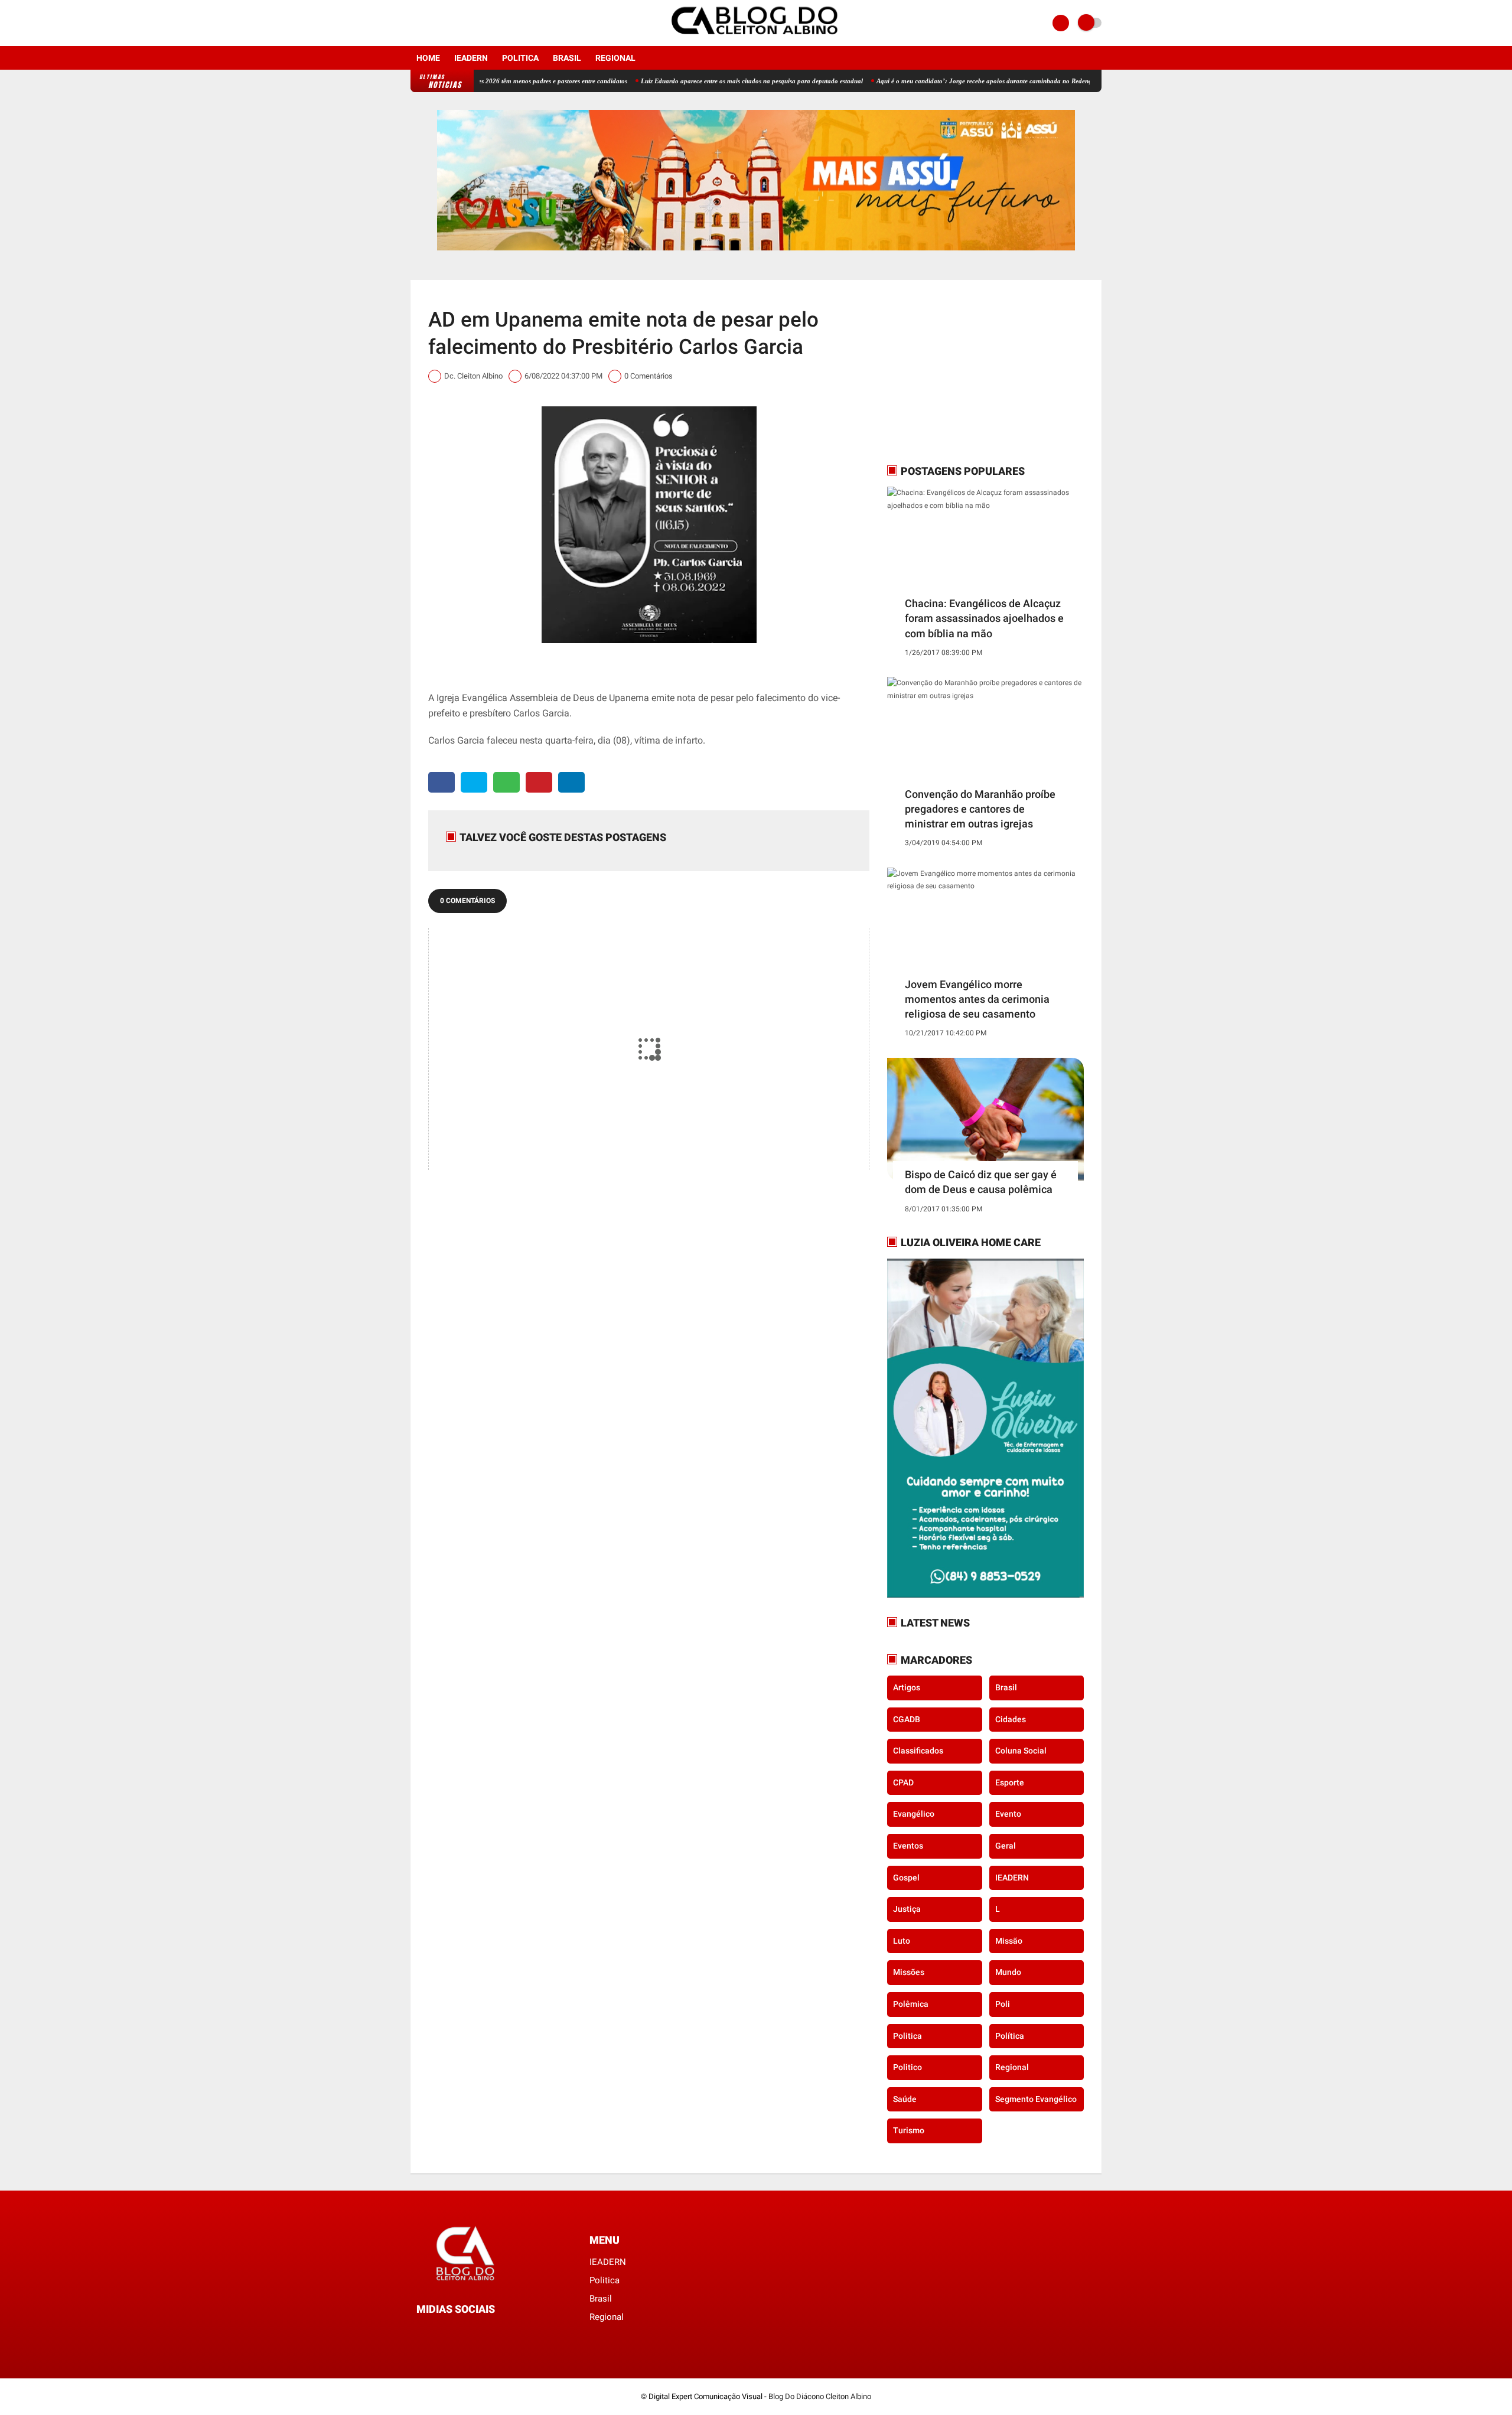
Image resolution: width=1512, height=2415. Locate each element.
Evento (1008, 1814)
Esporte (1010, 1782)
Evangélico (914, 1814)
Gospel (906, 1878)
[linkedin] (571, 782)
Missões (909, 1972)
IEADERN (471, 58)
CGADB (907, 1719)
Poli (1003, 2004)
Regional (615, 58)
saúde (905, 2099)
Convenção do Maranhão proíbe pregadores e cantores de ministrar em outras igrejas (980, 809)
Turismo (909, 2130)
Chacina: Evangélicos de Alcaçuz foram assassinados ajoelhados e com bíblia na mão (984, 618)
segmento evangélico (1036, 2099)
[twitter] (474, 782)
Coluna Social (1021, 1751)
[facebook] (414, 23)
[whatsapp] (506, 782)
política (1010, 2036)
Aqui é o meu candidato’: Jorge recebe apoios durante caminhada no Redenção (921, 81)
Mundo (1008, 1972)
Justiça (907, 1909)
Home (428, 58)
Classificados (918, 1751)
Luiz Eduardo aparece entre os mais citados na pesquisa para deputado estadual (685, 81)
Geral (1006, 1846)
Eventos (908, 1846)
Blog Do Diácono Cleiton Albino (820, 2396)
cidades (1011, 1719)
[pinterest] (539, 782)
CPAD (903, 1782)
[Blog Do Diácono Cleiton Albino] (756, 39)
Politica (520, 58)
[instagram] (430, 23)
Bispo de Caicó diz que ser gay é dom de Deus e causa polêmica (981, 1182)
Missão (1009, 1941)
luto (902, 1941)
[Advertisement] (961, 371)
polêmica (911, 2004)
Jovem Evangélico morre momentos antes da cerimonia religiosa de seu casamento (977, 999)
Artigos (907, 1687)
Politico (907, 2067)
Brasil (567, 58)
